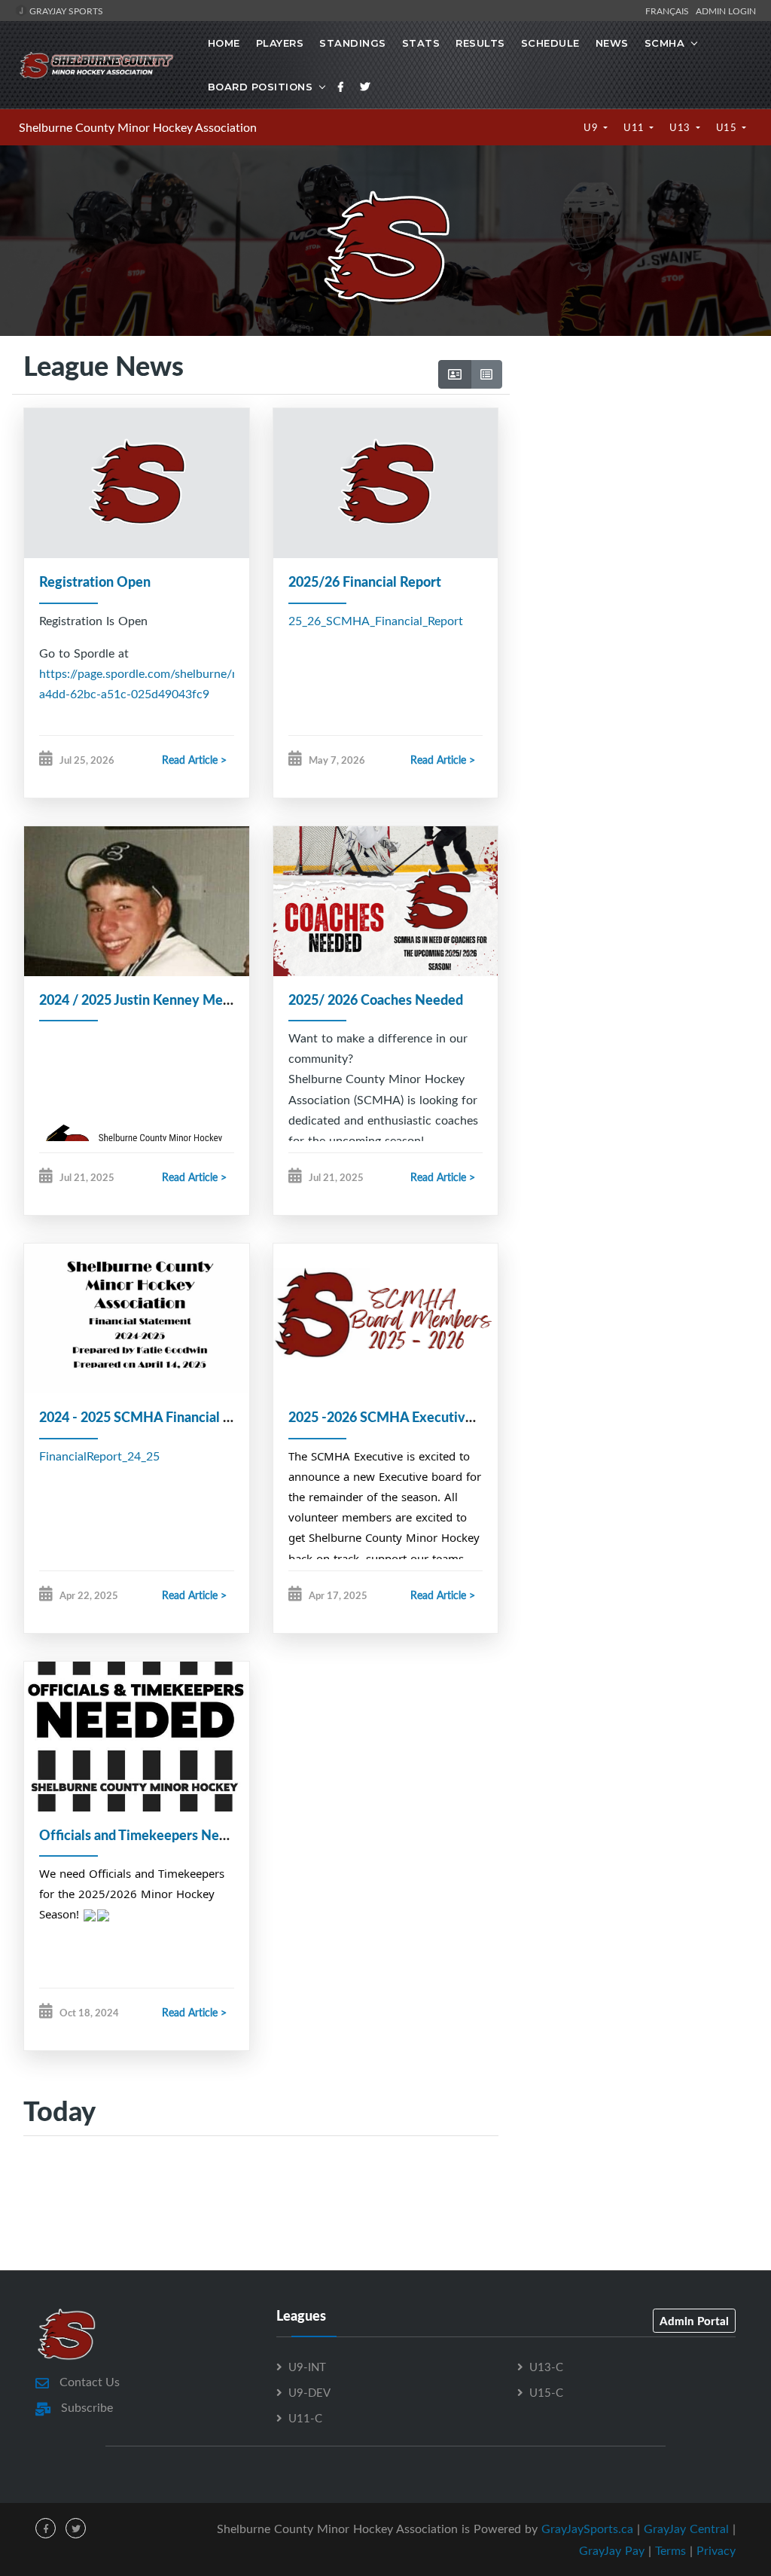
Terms (670, 2550)
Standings (353, 43)
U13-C (546, 2367)
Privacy (716, 2550)
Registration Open (95, 581)
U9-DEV (309, 2392)
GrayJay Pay (612, 2550)
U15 (728, 127)
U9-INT (307, 2367)
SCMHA (665, 43)
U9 (592, 127)
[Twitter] (365, 87)
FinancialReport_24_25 (99, 1456)
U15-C (546, 2392)
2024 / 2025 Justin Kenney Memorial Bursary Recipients (209, 1000)
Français (669, 11)
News (612, 43)
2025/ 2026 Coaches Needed (376, 1000)
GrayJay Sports (65, 11)
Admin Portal (694, 2321)
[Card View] (455, 374)
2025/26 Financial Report (365, 581)
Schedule (550, 43)
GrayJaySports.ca (587, 2529)
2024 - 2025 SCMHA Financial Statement (163, 1417)
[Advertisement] (634, 482)
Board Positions (261, 87)
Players (280, 43)
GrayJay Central (686, 2529)
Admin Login (726, 11)
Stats (421, 43)
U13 (681, 127)
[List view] (486, 374)
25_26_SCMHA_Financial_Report (376, 621)
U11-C (305, 2418)
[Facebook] (341, 87)
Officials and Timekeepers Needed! (146, 1835)
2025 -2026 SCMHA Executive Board (400, 1417)
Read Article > (194, 760)
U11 (635, 127)
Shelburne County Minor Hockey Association (138, 127)
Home (224, 43)
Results (480, 43)
